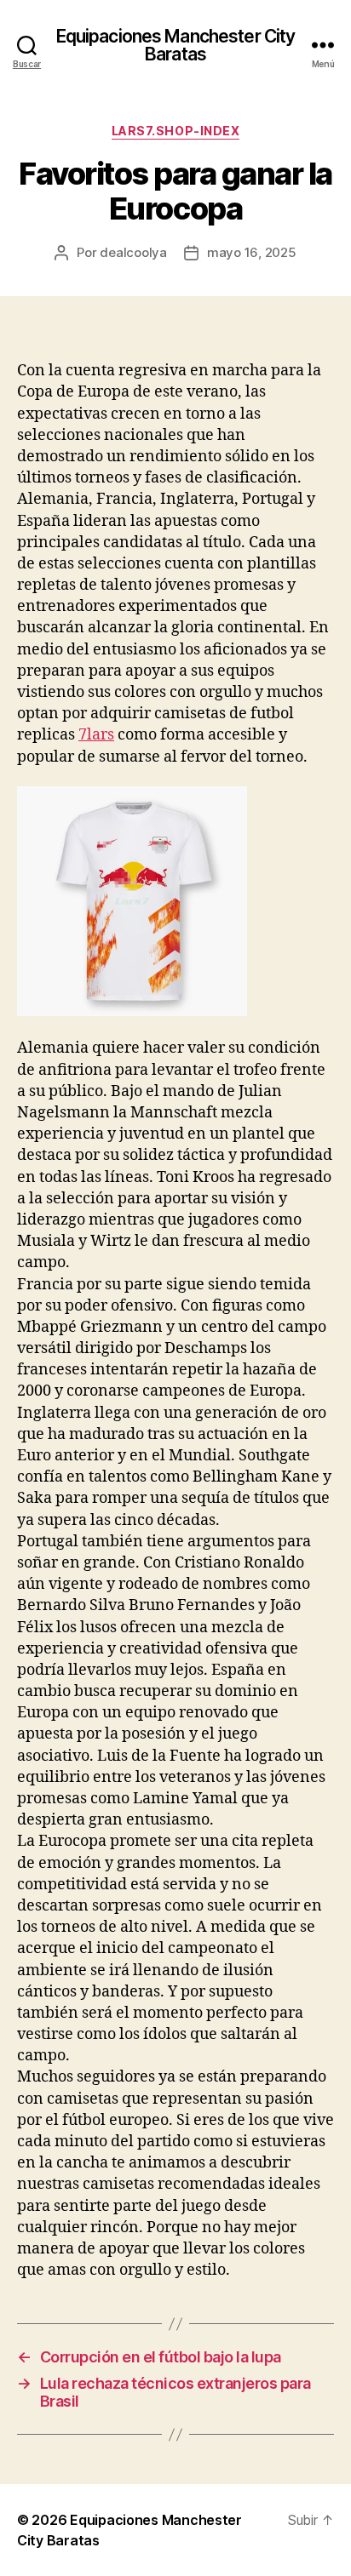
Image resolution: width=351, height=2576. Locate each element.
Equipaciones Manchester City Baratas (176, 45)
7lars (96, 735)
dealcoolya (133, 252)
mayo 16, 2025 (252, 252)
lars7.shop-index (175, 131)
